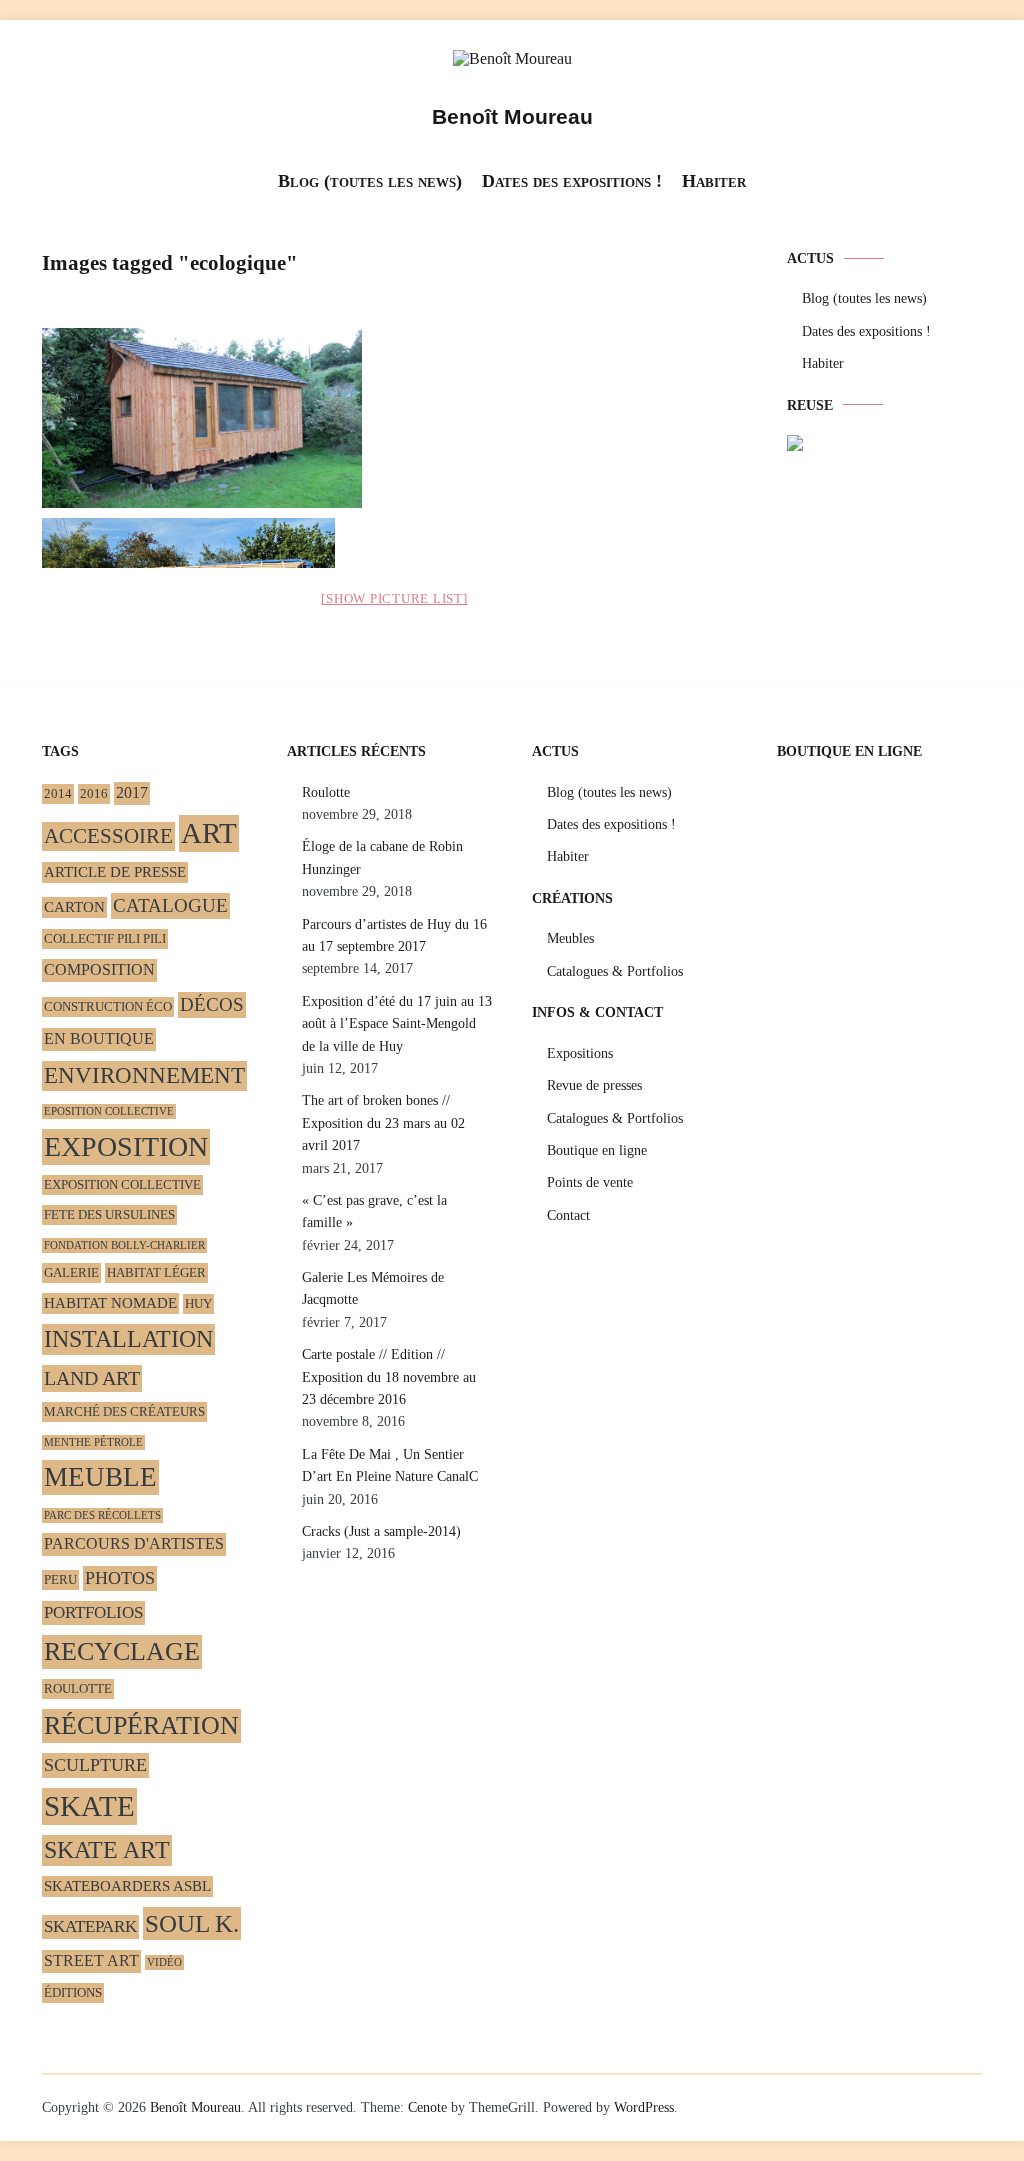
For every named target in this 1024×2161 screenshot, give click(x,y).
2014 (58, 793)
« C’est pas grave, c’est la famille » (374, 1211)
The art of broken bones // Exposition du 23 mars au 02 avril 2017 (383, 1123)
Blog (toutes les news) (370, 181)
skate (89, 1806)
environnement (144, 1075)
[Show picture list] (394, 598)
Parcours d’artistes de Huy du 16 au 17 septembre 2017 (394, 935)
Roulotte (326, 792)
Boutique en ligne (597, 1150)
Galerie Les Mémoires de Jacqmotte (373, 1288)
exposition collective (122, 1184)
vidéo (164, 1962)
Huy (198, 1303)
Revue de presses (594, 1085)
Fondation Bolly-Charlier (124, 1245)
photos (120, 1578)
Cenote (427, 2107)
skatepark (90, 1926)
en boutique (99, 1039)
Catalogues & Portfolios (615, 971)
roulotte (78, 1688)
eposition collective (109, 1111)
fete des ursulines (109, 1214)
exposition (126, 1146)
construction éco (108, 1006)
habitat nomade (110, 1303)
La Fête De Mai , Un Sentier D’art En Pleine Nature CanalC (390, 1465)
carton (74, 907)
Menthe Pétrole (93, 1442)
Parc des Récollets (102, 1515)
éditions (73, 1992)
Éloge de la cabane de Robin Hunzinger (382, 857)
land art (92, 1378)
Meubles (570, 938)
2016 (94, 793)
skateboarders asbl (127, 1886)
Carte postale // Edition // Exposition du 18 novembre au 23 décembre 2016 (389, 1377)
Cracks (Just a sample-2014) (381, 1531)
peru (60, 1579)
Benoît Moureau (512, 116)
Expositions (580, 1053)
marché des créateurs (124, 1411)
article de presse (115, 872)
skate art (107, 1850)
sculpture (95, 1765)
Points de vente (590, 1182)
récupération (141, 1725)
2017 (132, 793)
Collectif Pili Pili (105, 938)
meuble (100, 1477)
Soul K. (192, 1923)
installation (128, 1339)
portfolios (93, 1612)
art (209, 833)
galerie (71, 1272)
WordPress (644, 2107)
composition (99, 970)
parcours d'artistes (134, 1544)
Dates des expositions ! (572, 181)
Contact (568, 1215)
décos (212, 1004)
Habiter (714, 181)
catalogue (170, 905)
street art (91, 1961)
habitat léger (156, 1272)
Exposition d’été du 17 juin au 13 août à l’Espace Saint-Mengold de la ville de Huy (397, 1024)
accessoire (108, 836)
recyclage (122, 1651)
